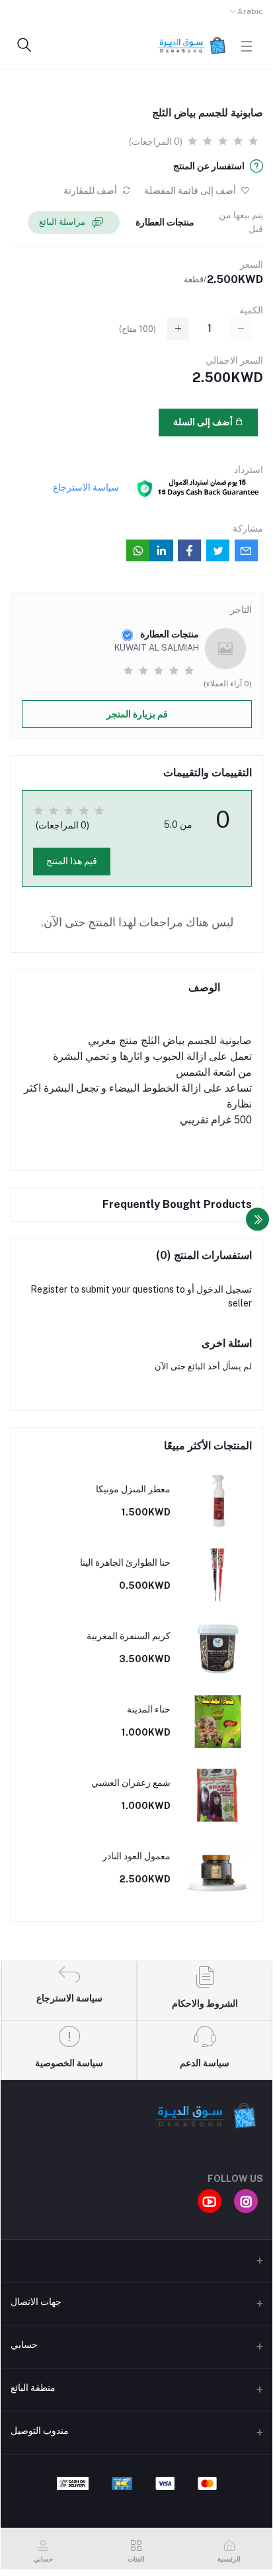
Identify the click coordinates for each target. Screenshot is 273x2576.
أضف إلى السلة (204, 422)
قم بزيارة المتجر (137, 714)
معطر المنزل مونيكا (133, 1489)
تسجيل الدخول (224, 1289)
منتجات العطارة (165, 222)
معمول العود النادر (136, 1856)
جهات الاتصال (36, 2302)
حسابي (24, 2345)
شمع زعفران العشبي (131, 1783)
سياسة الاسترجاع (86, 487)
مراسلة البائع (63, 222)
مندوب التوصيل (40, 2431)
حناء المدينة (149, 1709)
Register (49, 1289)
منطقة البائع (33, 2388)
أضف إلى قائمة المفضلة (191, 190)
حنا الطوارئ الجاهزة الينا (125, 1562)
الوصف (204, 987)
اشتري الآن (97, 422)
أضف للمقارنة (91, 190)
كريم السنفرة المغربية (129, 1636)
